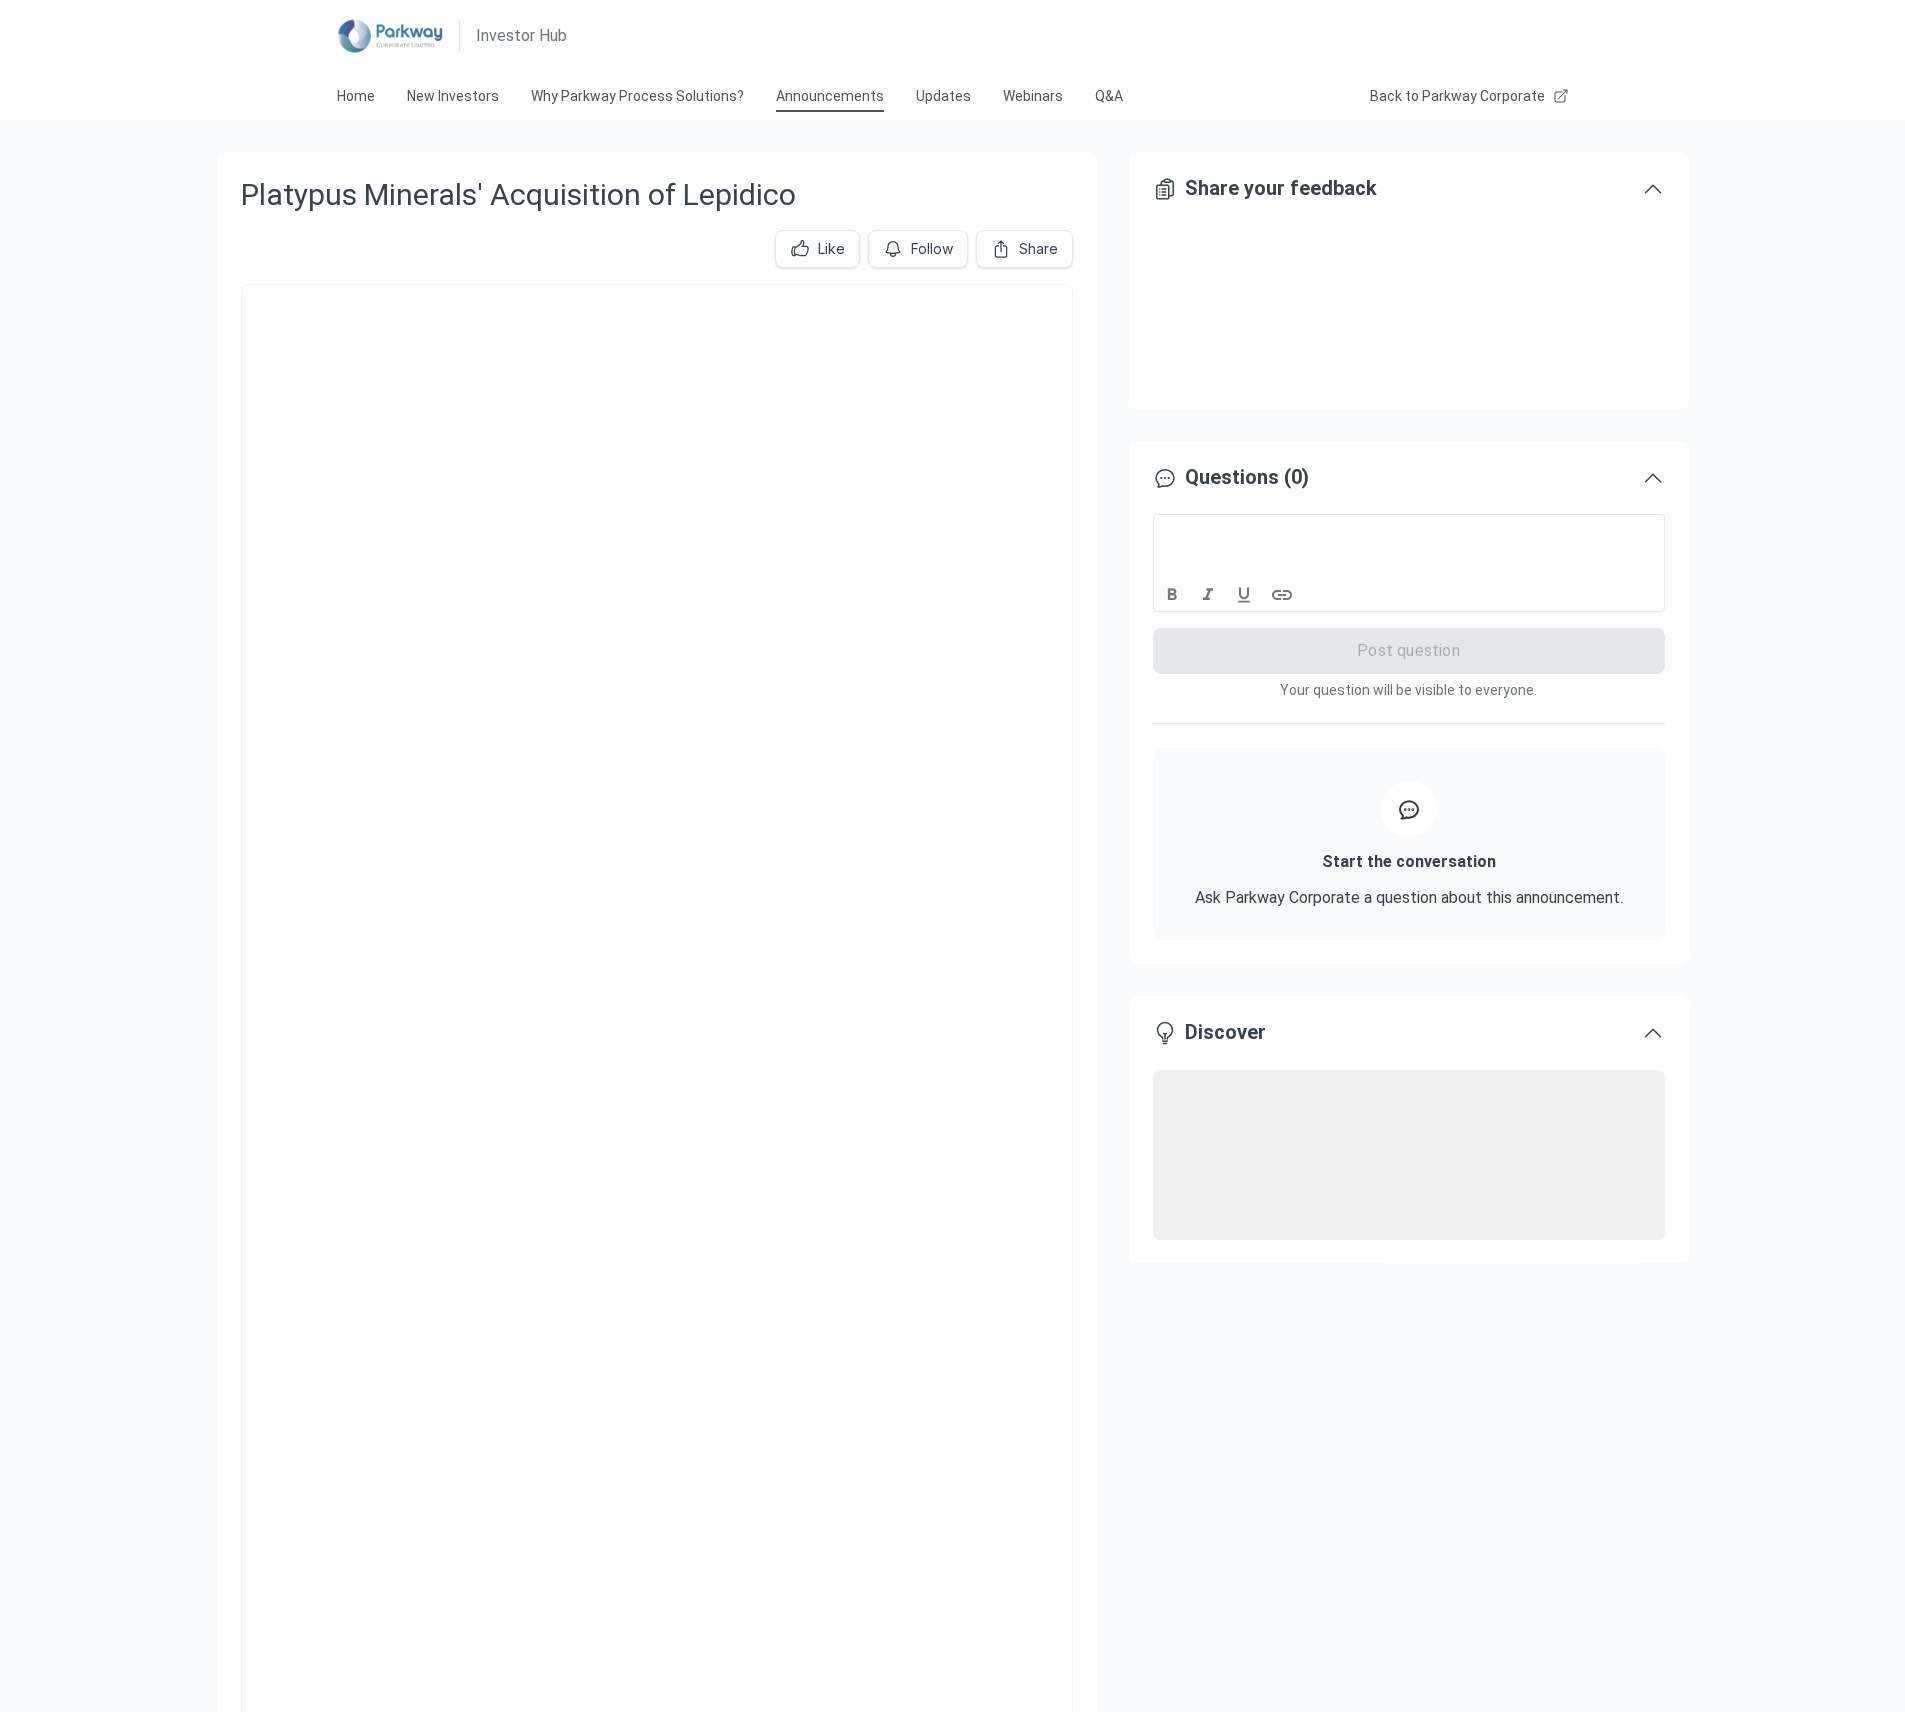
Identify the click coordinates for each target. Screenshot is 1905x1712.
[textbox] (1409, 533)
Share (1038, 248)
